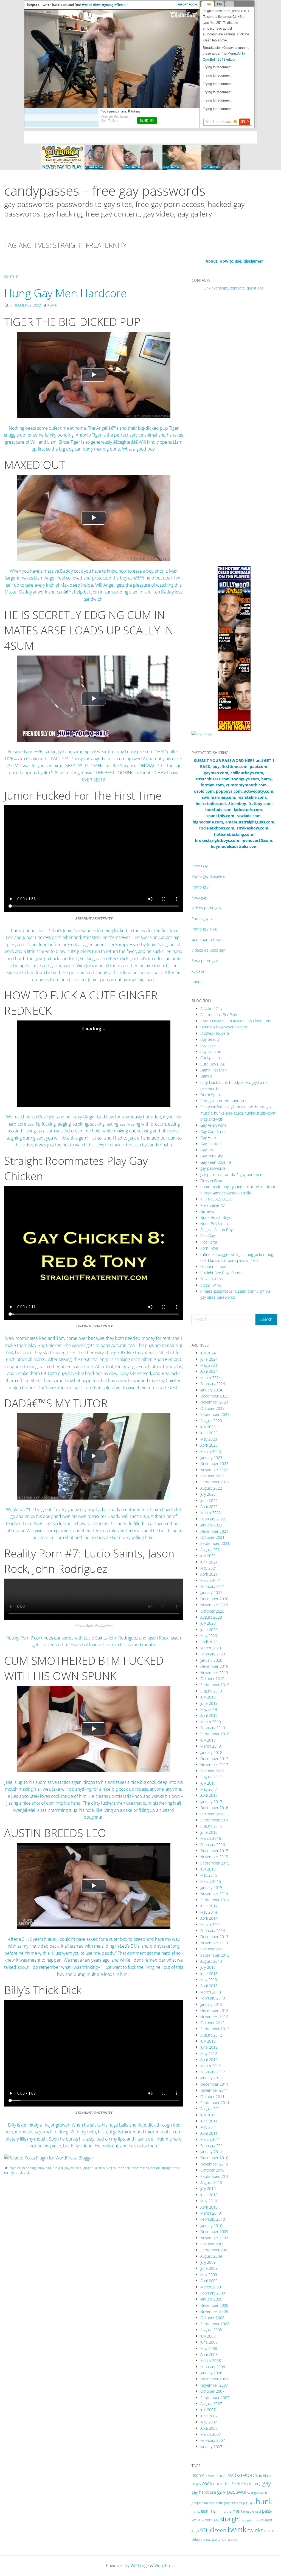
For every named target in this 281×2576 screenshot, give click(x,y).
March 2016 (211, 1838)
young (216, 2539)
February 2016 (213, 1845)
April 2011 (209, 2133)
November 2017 (214, 1764)
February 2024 (213, 1384)
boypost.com (211, 1052)
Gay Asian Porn (213, 1125)
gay (267, 2483)
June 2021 (209, 1562)
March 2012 (211, 2066)
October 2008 (212, 2318)
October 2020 (212, 1611)
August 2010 (211, 2182)
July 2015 (208, 1869)
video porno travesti (209, 939)
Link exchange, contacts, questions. (234, 288)
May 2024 (209, 1365)
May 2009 (209, 2275)
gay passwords (235, 2491)
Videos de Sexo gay (208, 950)
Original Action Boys (217, 1230)
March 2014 (211, 1924)
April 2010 (209, 2207)
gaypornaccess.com (207, 2503)
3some (198, 2475)
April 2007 (209, 2428)
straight (230, 2519)
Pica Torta (209, 1242)
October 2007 (212, 2391)
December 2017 (214, 1758)
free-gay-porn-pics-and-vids (224, 1101)
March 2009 (211, 2287)
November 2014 (214, 1894)
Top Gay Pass (212, 1279)
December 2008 (214, 2305)
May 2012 (209, 2053)
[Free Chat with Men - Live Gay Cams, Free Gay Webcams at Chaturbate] (140, 157)
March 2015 (211, 1881)
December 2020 (214, 1599)
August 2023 (211, 1421)
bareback (246, 2475)
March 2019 (211, 1722)
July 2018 (208, 1740)
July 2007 (208, 2410)
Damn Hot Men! (214, 1070)
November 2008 (214, 2311)
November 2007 (214, 2385)
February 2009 (213, 2293)
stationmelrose (213, 1266)
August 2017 (211, 1777)
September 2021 (215, 1543)
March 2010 (211, 2213)
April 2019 (209, 1715)
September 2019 (215, 1685)
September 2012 (215, 2029)
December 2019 (214, 1666)
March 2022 (211, 1513)
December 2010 (214, 2158)
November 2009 (214, 2238)
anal (223, 2475)
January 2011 (211, 2152)
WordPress (165, 2566)
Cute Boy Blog (212, 1064)
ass (231, 2475)
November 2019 (214, 1673)
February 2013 (213, 1998)
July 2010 (208, 2188)
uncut (269, 2531)
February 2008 (213, 2367)
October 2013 (212, 1949)
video (196, 2539)
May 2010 (209, 2201)
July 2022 (208, 1494)
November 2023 (214, 1402)
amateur (212, 2476)
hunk (264, 2501)
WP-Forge (140, 2566)
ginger (88, 2168)
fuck (245, 2484)
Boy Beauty (210, 1039)
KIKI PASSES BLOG (216, 1199)
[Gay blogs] (202, 734)
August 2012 (211, 2035)
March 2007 (211, 2434)
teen (221, 2530)
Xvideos (198, 971)
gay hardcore (204, 2492)
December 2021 (214, 1531)
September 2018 (215, 1734)
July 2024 (208, 1353)
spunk (155, 2168)
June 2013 (209, 1974)
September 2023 (215, 1414)
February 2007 (213, 2440)
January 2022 (211, 1525)
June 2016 (209, 1832)
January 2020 (211, 1660)
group (241, 2503)
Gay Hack (208, 1137)
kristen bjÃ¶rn (105, 2168)
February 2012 (213, 2072)
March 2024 (211, 1378)
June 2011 (209, 2121)
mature (226, 2511)
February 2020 (213, 1654)
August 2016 (211, 1826)
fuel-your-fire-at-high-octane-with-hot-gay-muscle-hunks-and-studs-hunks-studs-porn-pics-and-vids (238, 1113)
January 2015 (211, 1887)
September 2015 (215, 1863)
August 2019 (211, 1691)
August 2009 (211, 2256)
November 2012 (214, 2016)
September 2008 (215, 2324)
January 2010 (211, 2225)
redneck (124, 2168)
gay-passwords (213, 1168)
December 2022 (214, 1463)
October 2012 (212, 2023)
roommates (140, 2168)
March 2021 (211, 1580)
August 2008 (211, 2330)
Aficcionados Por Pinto (219, 1015)
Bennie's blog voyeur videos (224, 1027)
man (214, 2511)
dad (48, 2168)
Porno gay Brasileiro (208, 876)
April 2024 (209, 1371)
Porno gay (200, 887)
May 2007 (209, 2422)
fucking (255, 2484)
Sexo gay (199, 897)
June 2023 (209, 1433)
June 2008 (209, 2342)
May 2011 (209, 2127)
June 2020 (209, 1629)
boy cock (208, 1045)
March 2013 (211, 1992)
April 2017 (209, 1795)
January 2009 (211, 2299)
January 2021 (211, 1592)
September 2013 (215, 1955)
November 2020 (214, 1605)
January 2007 (211, 2447)
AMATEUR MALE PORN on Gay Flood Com (236, 1021)
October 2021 (212, 1537)
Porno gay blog (204, 929)
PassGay (207, 1236)
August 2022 (211, 1488)
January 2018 (211, 1752)
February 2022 (213, 1519)
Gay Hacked (210, 1144)
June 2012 (209, 2047)
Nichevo (207, 1211)
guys (250, 2502)
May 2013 (209, 1980)
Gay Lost (208, 1150)
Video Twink (210, 1285)
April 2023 (209, 1445)
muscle (249, 2511)
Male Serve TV (212, 1205)
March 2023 (211, 1451)
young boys (229, 2539)
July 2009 (208, 2262)
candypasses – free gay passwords (105, 191)
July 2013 (208, 1967)
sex (216, 2520)
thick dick (23, 2173)
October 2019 (212, 1679)
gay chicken (73, 2168)
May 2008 (209, 2348)
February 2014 (213, 1930)
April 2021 (209, 1574)
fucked (58, 2168)
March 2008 (211, 2360)
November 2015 (214, 1857)
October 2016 (212, 1814)
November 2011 (214, 2090)
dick (227, 2484)
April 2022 (209, 1507)
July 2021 (208, 1556)
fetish (236, 2484)
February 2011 (213, 2146)
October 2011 (212, 2096)
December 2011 (214, 2084)
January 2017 (211, 1802)
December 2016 (214, 1808)
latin (205, 2511)
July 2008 (208, 2336)
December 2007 (214, 2379)
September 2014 (215, 1900)
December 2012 (214, 2010)
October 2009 (212, 2244)
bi (260, 2476)
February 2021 (213, 1586)
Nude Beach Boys (216, 1217)
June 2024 (209, 1359)
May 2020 (209, 1636)
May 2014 (209, 1912)
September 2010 (215, 2176)
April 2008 (209, 2354)
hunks (196, 2511)
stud (207, 2530)
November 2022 (214, 1470)
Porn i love (209, 1248)
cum (41, 2168)
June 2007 (209, 2416)
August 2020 (211, 1617)
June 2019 (209, 1703)
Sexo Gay (199, 866)
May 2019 (209, 1709)
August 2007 (211, 2404)
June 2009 (209, 2268)
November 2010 (214, 2164)
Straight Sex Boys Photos (222, 1273)
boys (196, 2484)
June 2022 (209, 1501)
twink (237, 2529)
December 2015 (214, 1851)
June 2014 (209, 1906)
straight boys (250, 2520)
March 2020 (211, 1648)
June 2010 (209, 2195)
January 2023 (211, 1457)
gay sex (230, 2503)
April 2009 (209, 2281)
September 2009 (215, 2250)
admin (53, 305)
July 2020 (208, 1623)
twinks (255, 2530)
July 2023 (208, 1427)
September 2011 (215, 2103)
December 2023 (214, 1396)
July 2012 (208, 2041)
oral (258, 2511)
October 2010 (212, 2170)
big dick (15, 2168)
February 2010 (213, 2219)
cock (207, 2483)
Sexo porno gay (205, 961)
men (237, 2511)
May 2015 (209, 1875)
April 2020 (209, 1642)
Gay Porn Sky (211, 1156)
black (267, 2476)
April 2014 (209, 1918)
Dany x (206, 1076)
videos (206, 2539)
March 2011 (211, 2139)
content (11, 276)
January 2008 (211, 2373)
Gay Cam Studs (213, 1131)
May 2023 (209, 1439)
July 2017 (208, 1783)
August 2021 (211, 1550)
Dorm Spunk (211, 1095)
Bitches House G (215, 1033)
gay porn (261, 2492)
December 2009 (214, 2231)
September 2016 (215, 1820)
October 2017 (212, 1771)
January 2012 (211, 2078)
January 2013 (211, 2004)
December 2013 (214, 1937)
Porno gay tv (202, 919)
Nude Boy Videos (215, 1224)
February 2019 (213, 1728)
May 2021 (209, 1568)
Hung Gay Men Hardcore (65, 293)
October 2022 (212, 1476)
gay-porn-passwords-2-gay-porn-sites (232, 1175)
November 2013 (214, 1943)
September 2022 (215, 1482)
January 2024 (211, 1390)
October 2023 (212, 1408)
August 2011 (211, 2109)
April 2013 (209, 1986)
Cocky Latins (211, 1058)
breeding (29, 2168)
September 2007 (215, 2398)
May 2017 (209, 1789)
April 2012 (209, 2059)
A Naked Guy (211, 1009)
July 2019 (208, 1697)
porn (209, 2520)
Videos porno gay (206, 908)
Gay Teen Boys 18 (216, 1162)
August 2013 (211, 1961)
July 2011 (208, 2115)
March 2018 (211, 1746)
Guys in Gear (211, 1181)
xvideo (197, 982)
